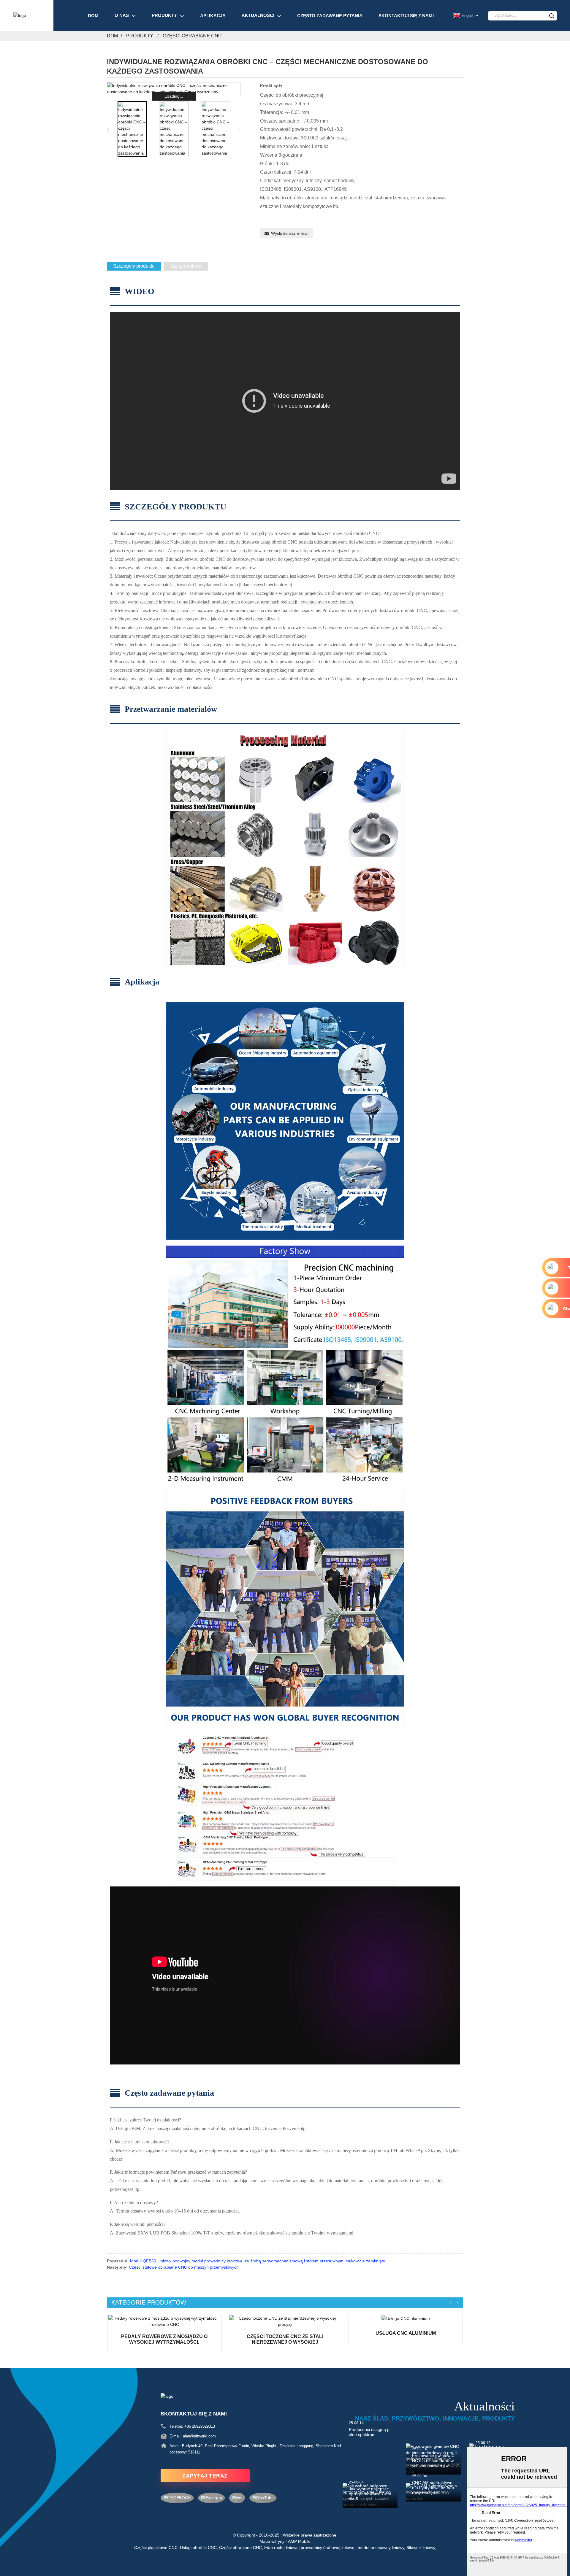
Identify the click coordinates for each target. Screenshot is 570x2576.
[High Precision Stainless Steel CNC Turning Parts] (285, 2321)
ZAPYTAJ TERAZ (205, 2476)
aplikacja (213, 16)
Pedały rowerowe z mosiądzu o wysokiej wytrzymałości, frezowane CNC (164, 2339)
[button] (239, 129)
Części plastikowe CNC (156, 2548)
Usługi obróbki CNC (198, 2548)
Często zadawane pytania (330, 16)
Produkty (164, 15)
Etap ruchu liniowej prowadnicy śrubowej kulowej (310, 2548)
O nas (122, 15)
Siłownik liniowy (421, 2548)
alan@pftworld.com (199, 2436)
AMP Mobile (299, 2541)
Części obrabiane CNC (192, 36)
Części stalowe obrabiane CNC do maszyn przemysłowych (184, 2267)
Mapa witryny (272, 2541)
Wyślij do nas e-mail (290, 233)
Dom (93, 16)
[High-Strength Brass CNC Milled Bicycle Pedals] (164, 2321)
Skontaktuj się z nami (406, 16)
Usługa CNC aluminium (406, 2333)
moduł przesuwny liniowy (381, 2548)
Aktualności (258, 15)
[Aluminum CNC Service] (406, 2318)
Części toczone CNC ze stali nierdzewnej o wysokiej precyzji (285, 2339)
